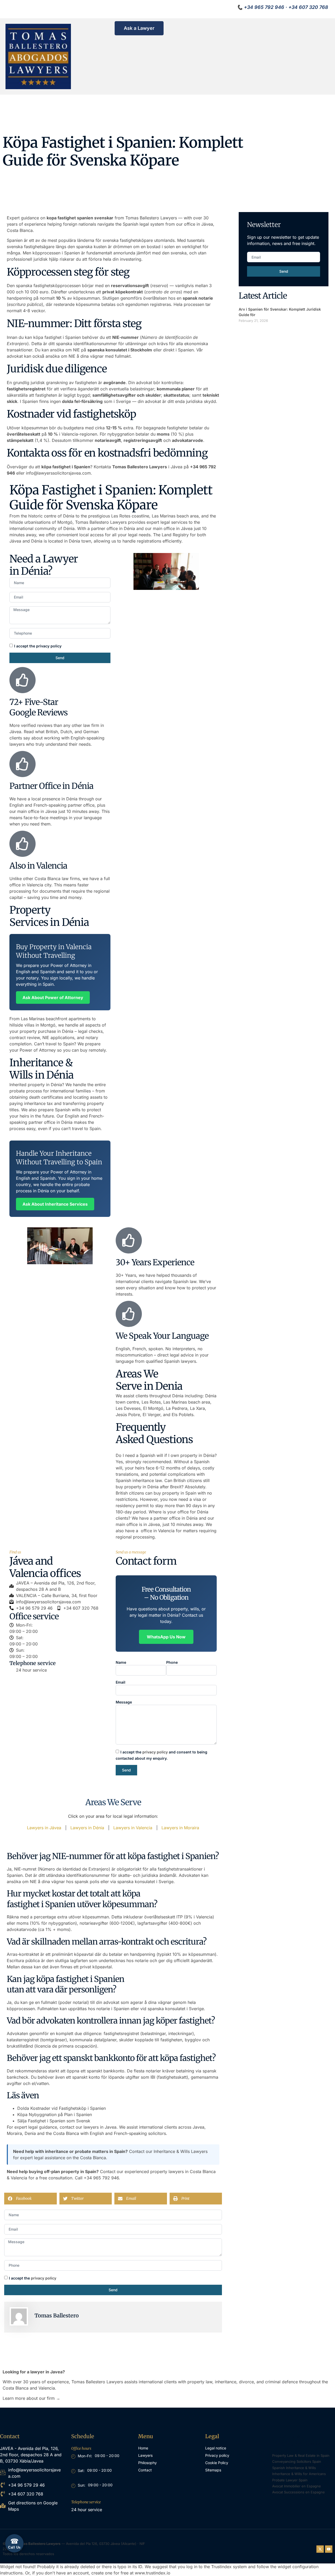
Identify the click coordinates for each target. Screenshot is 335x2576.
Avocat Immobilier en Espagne (297, 2486)
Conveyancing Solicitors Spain (297, 2461)
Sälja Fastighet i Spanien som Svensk (54, 2121)
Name (121, 1662)
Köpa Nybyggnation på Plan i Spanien (55, 2115)
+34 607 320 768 (308, 7)
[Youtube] (329, 2549)
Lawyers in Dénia (87, 1828)
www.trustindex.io (153, 2573)
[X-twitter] (320, 2549)
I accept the (33, 2278)
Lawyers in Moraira (180, 1828)
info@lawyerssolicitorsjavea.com (58, 473)
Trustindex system (229, 2567)
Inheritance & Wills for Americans (299, 2474)
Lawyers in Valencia (133, 1828)
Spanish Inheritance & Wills (294, 2468)
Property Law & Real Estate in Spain (301, 2455)
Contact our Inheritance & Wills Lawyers (168, 2151)
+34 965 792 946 (264, 7)
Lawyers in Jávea (44, 1828)
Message (124, 1702)
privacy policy (155, 1752)
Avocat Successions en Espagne (298, 2492)
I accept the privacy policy (38, 646)
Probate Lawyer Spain (290, 2480)
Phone (172, 1662)
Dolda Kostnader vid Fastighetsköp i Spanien (62, 2108)
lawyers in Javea (100, 2127)
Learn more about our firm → (31, 2398)
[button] (30, 2199)
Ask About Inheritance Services (55, 1204)
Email (121, 1682)
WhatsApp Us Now (166, 1637)
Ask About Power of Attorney (53, 998)
